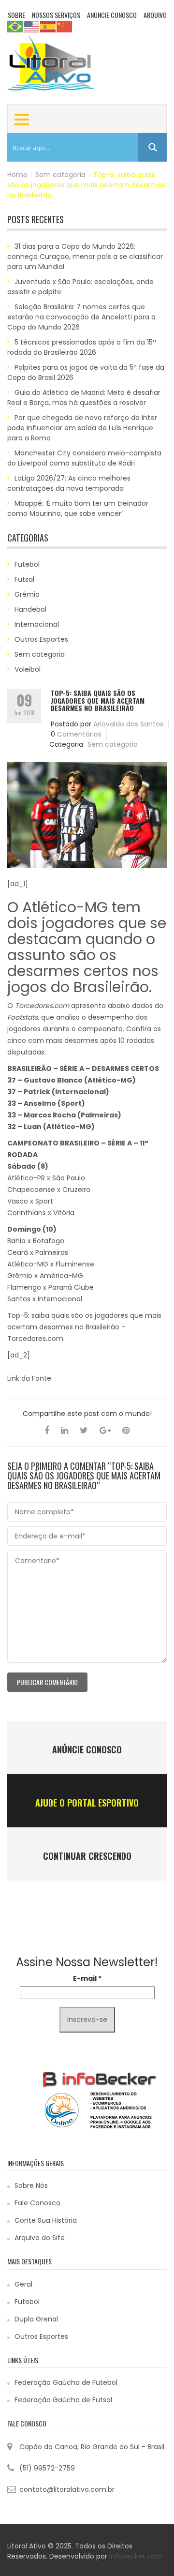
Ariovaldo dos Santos (128, 724)
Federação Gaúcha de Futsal (63, 2400)
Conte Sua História (46, 2220)
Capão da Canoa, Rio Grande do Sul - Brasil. (93, 2447)
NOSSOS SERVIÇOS (56, 15)
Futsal (24, 579)
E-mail (87, 1978)
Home (17, 175)
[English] (32, 26)
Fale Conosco (37, 2203)
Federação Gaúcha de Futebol (66, 2382)
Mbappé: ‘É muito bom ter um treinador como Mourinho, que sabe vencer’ (78, 508)
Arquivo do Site (40, 2238)
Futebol (27, 564)
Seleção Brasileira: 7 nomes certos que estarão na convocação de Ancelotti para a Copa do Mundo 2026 (81, 317)
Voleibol (28, 669)
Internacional (37, 624)
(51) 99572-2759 (47, 2468)
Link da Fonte (29, 1378)
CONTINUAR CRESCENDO (87, 1856)
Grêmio (27, 594)
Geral (23, 2284)
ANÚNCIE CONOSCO (87, 1749)
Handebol (30, 609)
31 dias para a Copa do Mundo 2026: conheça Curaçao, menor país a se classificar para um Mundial (85, 256)
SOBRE (16, 15)
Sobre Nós (31, 2185)
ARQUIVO (155, 15)
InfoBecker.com (136, 2556)
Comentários (79, 734)
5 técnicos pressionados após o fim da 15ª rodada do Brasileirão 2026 (82, 347)
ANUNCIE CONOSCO (112, 15)
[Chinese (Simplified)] (65, 26)
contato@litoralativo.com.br (67, 2489)
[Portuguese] (15, 26)
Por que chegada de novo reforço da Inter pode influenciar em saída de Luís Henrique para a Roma (82, 428)
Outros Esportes (41, 639)
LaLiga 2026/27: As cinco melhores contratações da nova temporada (69, 483)
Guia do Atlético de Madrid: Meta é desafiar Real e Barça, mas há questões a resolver (84, 398)
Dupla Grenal (36, 2319)
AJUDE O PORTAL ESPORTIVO (87, 1803)
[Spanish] (48, 26)
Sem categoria (60, 175)
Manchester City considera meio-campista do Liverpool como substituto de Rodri (84, 458)
